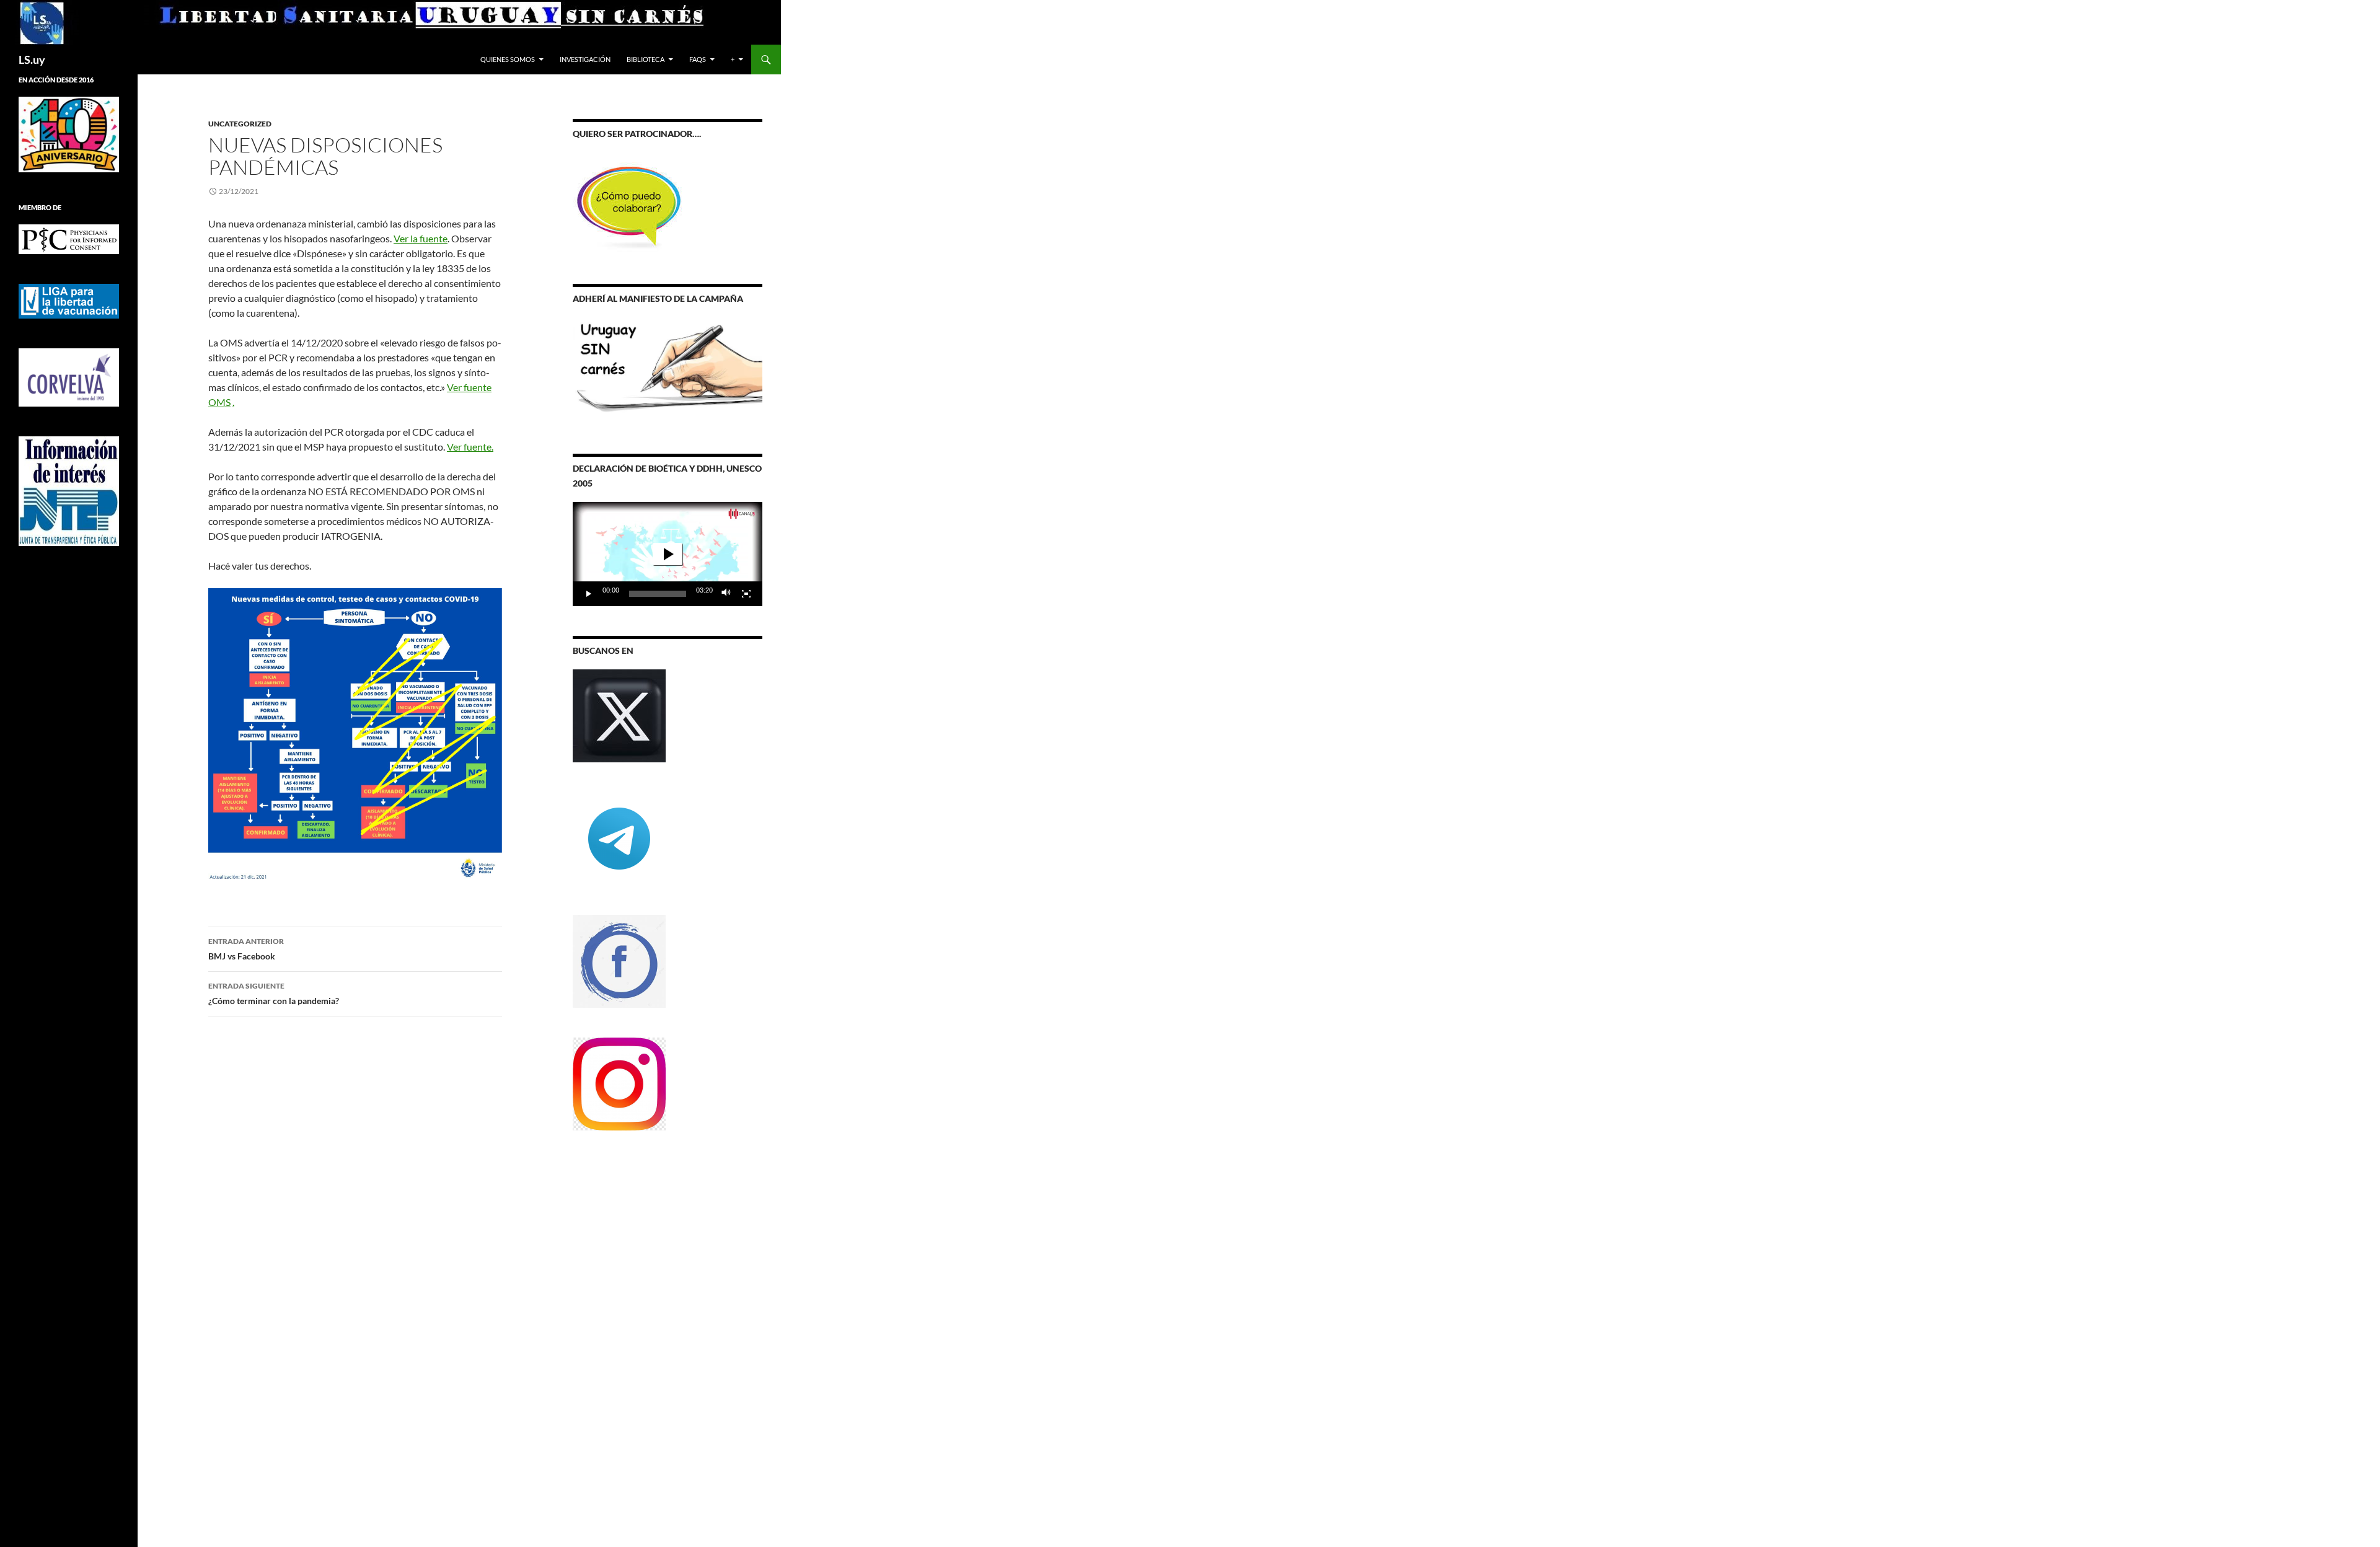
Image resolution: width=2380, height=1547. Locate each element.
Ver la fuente (421, 238)
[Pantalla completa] (746, 594)
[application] (668, 554)
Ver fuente (469, 447)
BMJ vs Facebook (246, 949)
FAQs (698, 59)
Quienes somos (508, 59)
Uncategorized (240, 124)
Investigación (585, 59)
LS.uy (32, 59)
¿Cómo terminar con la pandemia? (274, 994)
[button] (668, 554)
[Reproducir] (589, 594)
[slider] (658, 594)
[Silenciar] (726, 594)
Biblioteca (646, 59)
